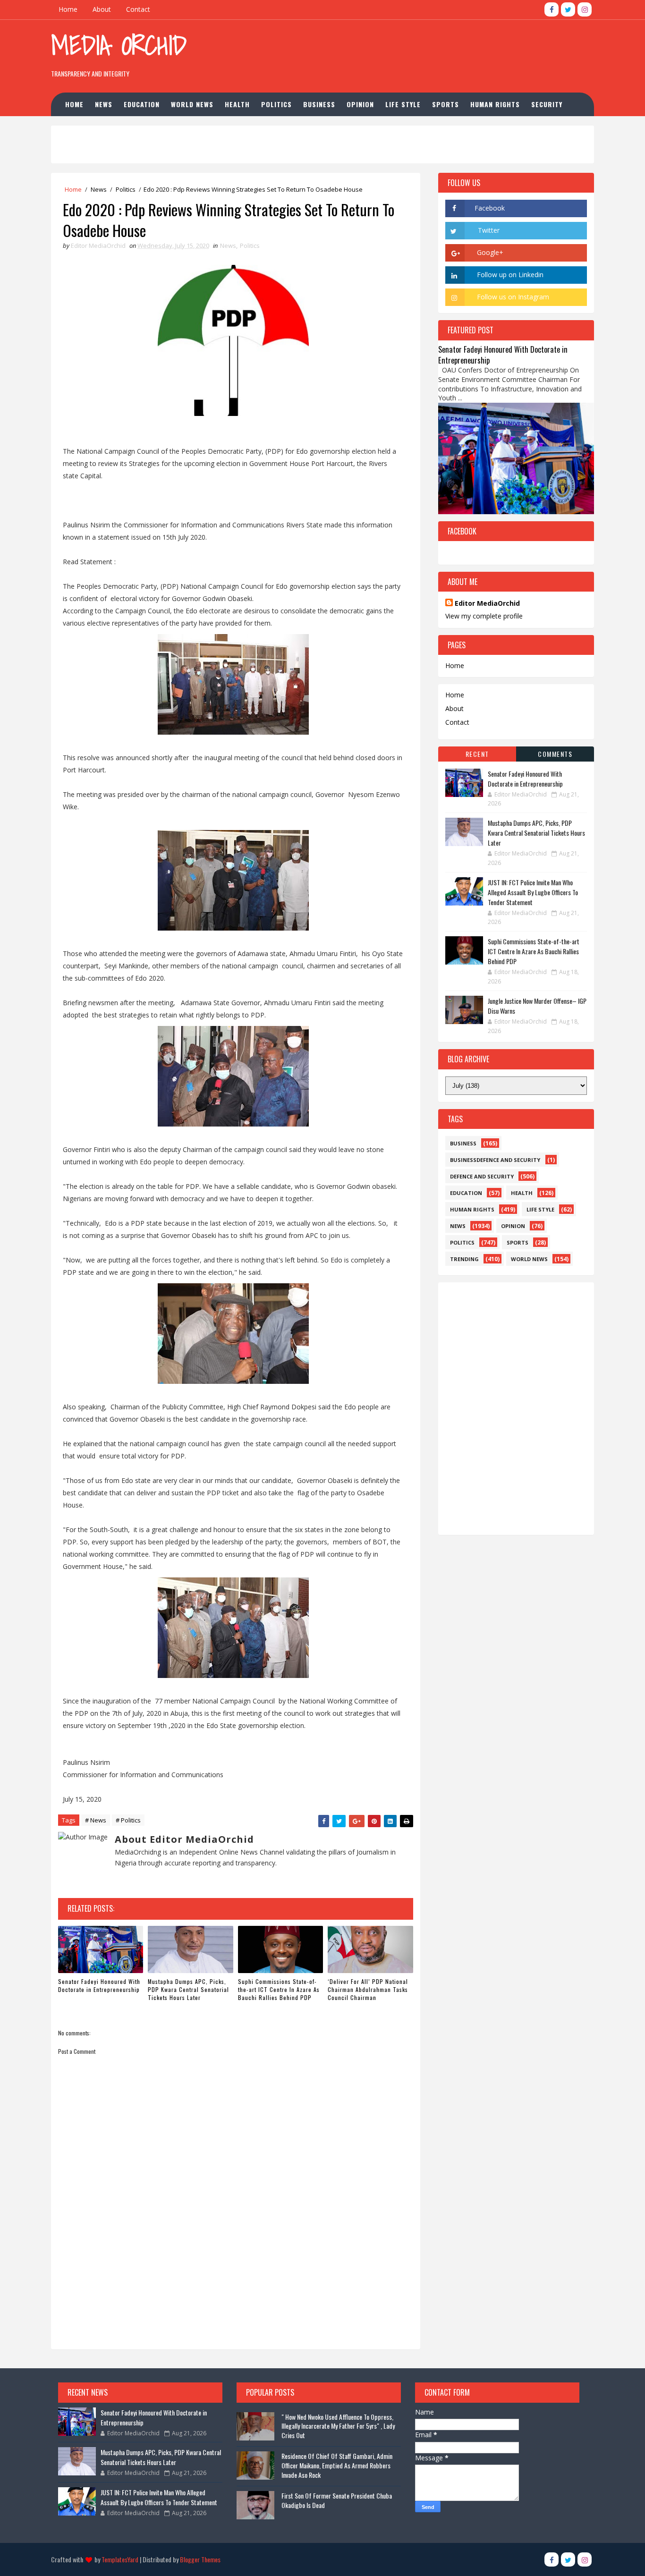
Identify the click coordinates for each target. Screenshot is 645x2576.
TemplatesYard (120, 2559)
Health (237, 104)
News (104, 104)
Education (142, 104)
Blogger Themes (200, 2559)
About (102, 9)
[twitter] (568, 9)
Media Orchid (119, 45)
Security (547, 104)
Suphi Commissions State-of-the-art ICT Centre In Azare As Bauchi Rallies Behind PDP (279, 1989)
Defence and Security (482, 1176)
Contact (138, 9)
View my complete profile (484, 616)
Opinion (360, 104)
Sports (446, 104)
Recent (477, 754)
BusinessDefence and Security (495, 1160)
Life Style (403, 104)
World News (192, 104)
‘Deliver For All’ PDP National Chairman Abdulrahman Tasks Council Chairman (368, 1989)
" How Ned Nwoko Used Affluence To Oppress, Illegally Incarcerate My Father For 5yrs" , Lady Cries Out (338, 2426)
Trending (464, 1259)
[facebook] (552, 9)
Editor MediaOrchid (487, 603)
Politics (276, 104)
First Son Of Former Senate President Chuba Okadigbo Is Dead (337, 2500)
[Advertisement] (421, 51)
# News (96, 1820)
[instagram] (585, 9)
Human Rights (495, 104)
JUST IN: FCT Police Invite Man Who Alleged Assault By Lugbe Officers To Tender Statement (533, 892)
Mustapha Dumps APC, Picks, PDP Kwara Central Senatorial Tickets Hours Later (188, 1989)
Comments (555, 754)
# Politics (128, 1820)
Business (319, 104)
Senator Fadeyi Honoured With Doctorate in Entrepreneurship (99, 1985)
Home (68, 9)
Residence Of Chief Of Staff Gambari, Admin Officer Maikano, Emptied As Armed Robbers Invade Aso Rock (337, 2465)
